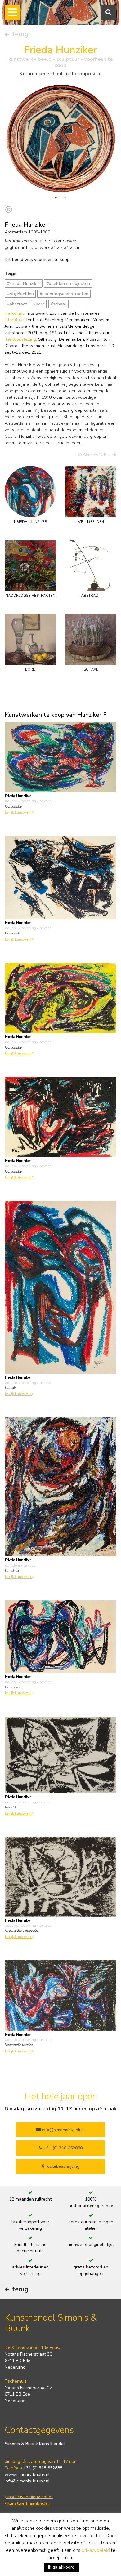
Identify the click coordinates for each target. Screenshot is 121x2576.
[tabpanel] (60, 138)
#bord (39, 304)
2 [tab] (65, 198)
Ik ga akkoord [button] (61, 2567)
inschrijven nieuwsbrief (29, 2497)
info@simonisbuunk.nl (63, 2130)
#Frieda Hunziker (24, 284)
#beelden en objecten (68, 284)
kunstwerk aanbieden (28, 2503)
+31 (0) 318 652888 (62, 2148)
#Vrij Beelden (20, 294)
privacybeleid (96, 2550)
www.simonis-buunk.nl (27, 2474)
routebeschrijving (62, 2166)
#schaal (58, 304)
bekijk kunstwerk (19, 812)
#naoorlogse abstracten (64, 294)
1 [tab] (56, 198)
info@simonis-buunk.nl (27, 2481)
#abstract (17, 304)
